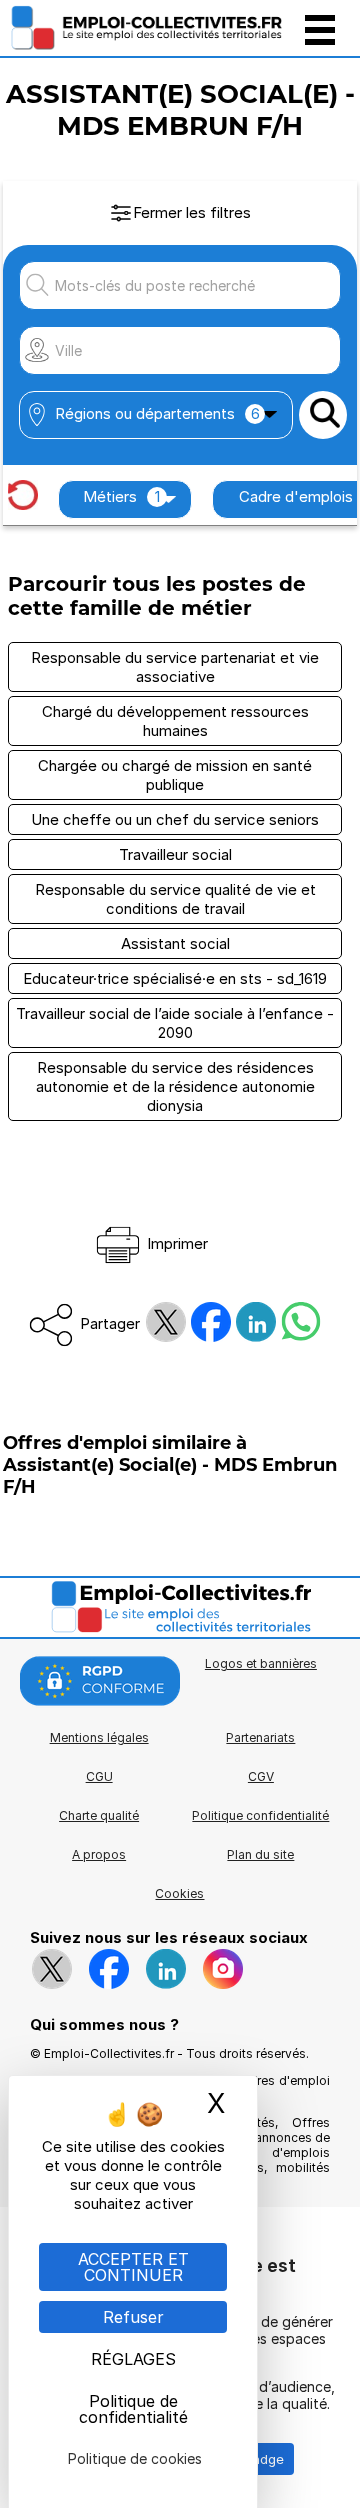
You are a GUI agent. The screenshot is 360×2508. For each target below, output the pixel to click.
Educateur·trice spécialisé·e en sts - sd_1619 (175, 978)
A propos (99, 1854)
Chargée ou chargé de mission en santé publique (175, 775)
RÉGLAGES (133, 2359)
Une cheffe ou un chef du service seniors (175, 819)
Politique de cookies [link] (135, 2458)
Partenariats (260, 1737)
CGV (261, 1776)
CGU (99, 1776)
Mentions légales (99, 1737)
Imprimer (175, 1243)
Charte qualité (99, 1815)
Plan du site (260, 1854)
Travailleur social (175, 854)
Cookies (179, 1893)
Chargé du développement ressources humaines (175, 721)
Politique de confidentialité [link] (133, 2409)
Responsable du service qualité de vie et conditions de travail (175, 899)
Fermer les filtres (192, 212)
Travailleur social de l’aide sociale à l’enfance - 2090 (175, 1023)
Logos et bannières (261, 1663)
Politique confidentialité (260, 1815)
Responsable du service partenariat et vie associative (175, 667)
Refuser (133, 2317)
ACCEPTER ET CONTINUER (133, 2267)
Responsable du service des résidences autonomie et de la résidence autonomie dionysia (175, 1086)
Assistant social (175, 943)
